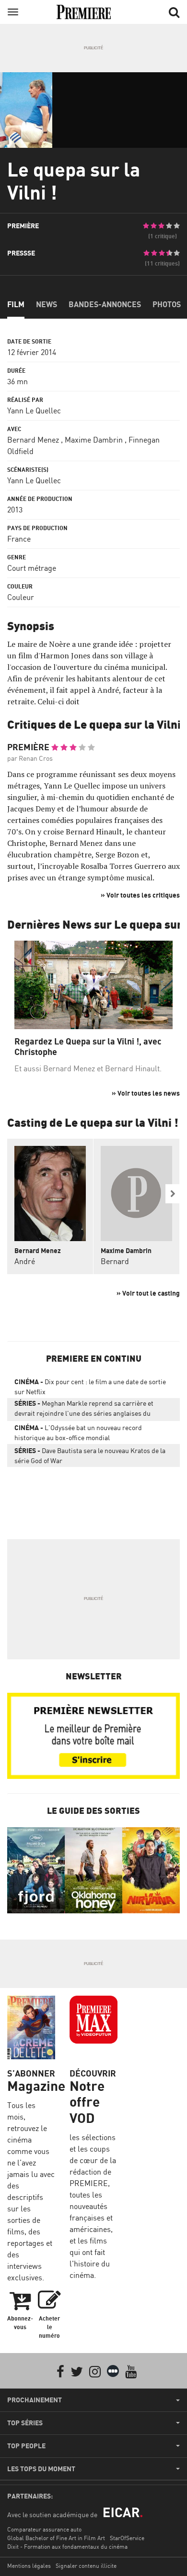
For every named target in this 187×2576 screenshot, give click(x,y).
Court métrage (32, 568)
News (47, 304)
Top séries (25, 2423)
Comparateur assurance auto (44, 2529)
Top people (26, 2446)
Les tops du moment (41, 2469)
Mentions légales (29, 2566)
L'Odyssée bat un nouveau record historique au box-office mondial (78, 1432)
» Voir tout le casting (148, 1293)
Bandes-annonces (105, 304)
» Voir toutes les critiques (140, 895)
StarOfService (127, 2538)
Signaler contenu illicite (86, 2566)
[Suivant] (173, 1194)
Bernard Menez (33, 440)
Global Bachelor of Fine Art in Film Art (56, 2538)
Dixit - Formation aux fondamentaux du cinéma (67, 2547)
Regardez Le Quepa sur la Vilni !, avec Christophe (88, 1047)
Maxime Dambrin (94, 440)
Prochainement (35, 2400)
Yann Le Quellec (34, 411)
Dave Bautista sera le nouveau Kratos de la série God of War (90, 1455)
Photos (167, 304)
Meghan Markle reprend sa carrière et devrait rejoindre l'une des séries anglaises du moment (84, 1410)
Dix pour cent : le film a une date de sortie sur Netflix (90, 1387)
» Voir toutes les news (146, 1093)
